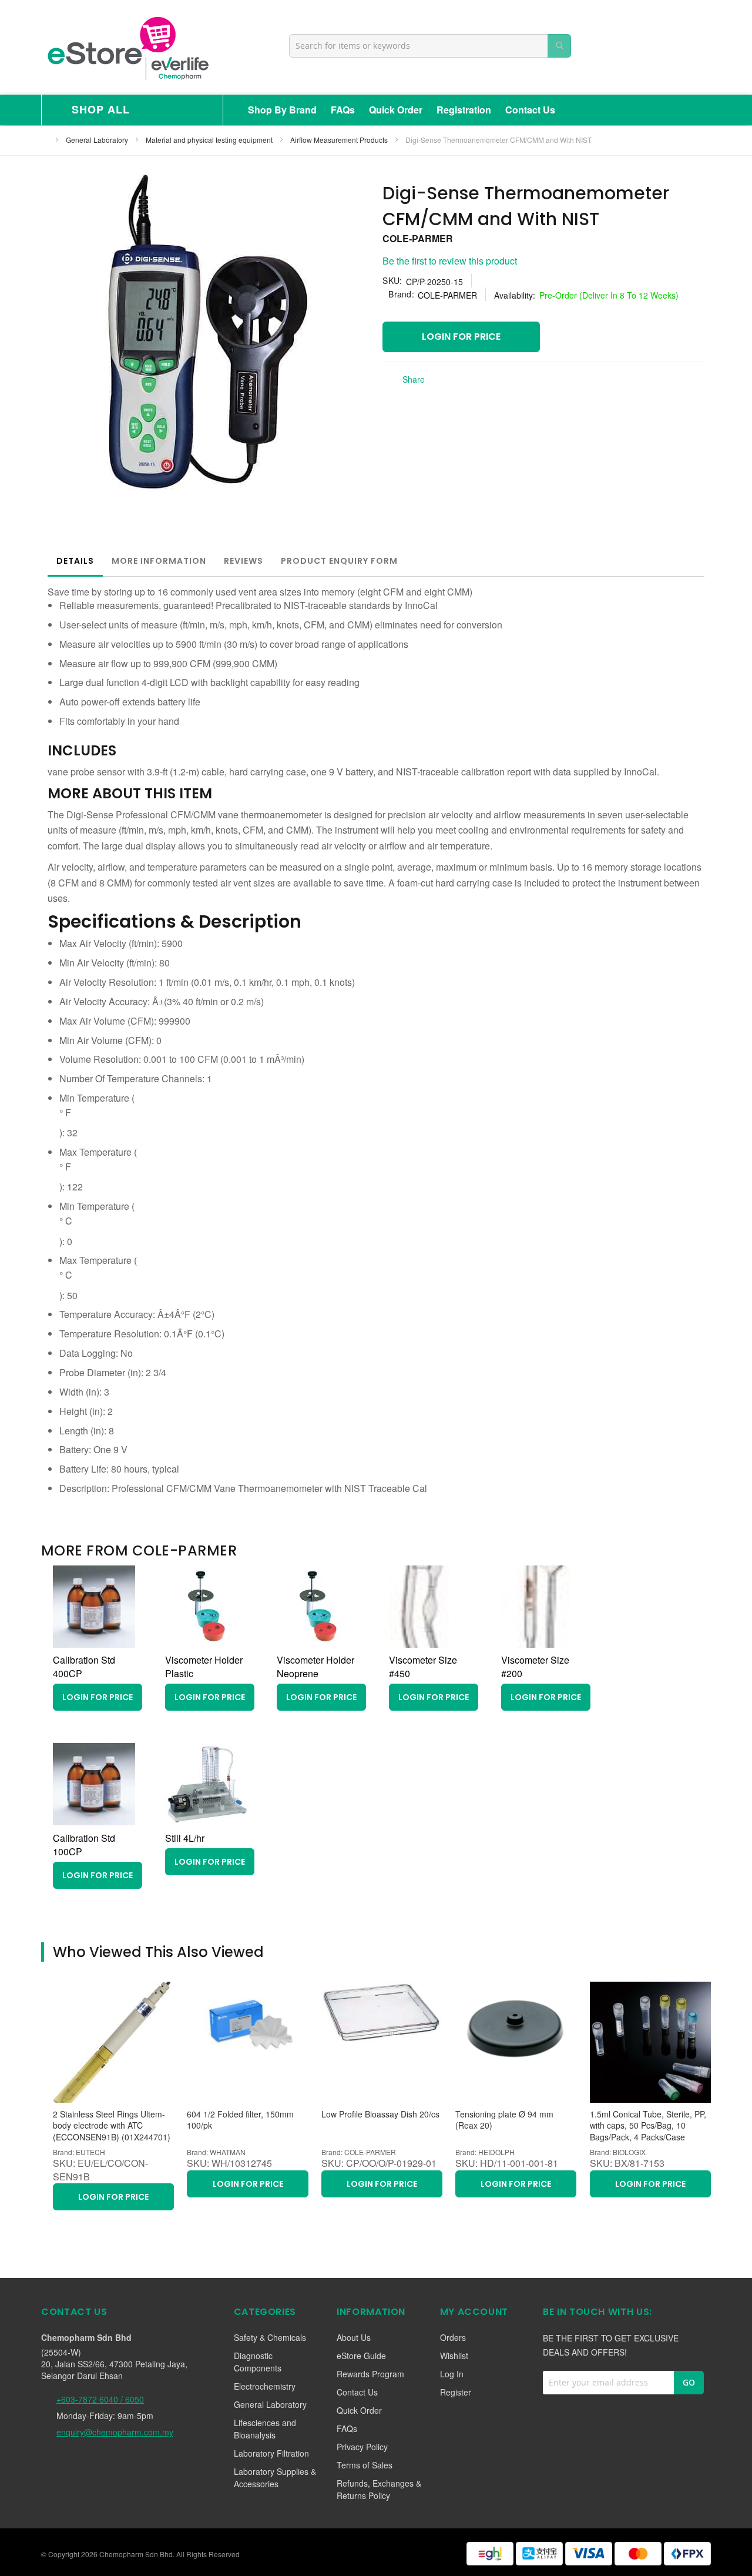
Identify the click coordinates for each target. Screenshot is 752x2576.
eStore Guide (361, 2356)
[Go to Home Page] (45, 140)
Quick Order (396, 110)
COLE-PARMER (418, 238)
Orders (453, 2337)
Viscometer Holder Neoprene (315, 1667)
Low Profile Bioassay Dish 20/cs (380, 2114)
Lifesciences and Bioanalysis (265, 2429)
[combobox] (430, 46)
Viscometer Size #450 (423, 1667)
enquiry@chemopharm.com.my (115, 2432)
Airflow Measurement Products (340, 140)
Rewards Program (370, 2374)
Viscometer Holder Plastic (204, 1667)
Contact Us (530, 110)
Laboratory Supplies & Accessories (275, 2478)
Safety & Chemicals (270, 2337)
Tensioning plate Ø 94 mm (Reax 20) (504, 2120)
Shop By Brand (282, 110)
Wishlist (454, 2356)
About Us (354, 2337)
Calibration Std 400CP (84, 1667)
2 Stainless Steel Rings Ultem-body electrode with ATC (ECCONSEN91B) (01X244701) (112, 2126)
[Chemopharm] (127, 47)
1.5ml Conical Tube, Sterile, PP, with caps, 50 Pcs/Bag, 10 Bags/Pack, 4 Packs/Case (648, 2126)
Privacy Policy (362, 2447)
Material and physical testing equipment (210, 140)
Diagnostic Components (258, 2362)
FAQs (343, 110)
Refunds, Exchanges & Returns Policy (379, 2489)
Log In (452, 2374)
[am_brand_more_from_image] (94, 1644)
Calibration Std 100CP (84, 1845)
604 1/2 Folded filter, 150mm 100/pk (240, 2120)
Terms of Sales (365, 2465)
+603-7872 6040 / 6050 (100, 2399)
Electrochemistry (265, 2386)
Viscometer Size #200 (535, 1667)
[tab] (75, 561)
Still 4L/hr (185, 1838)
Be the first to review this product (450, 261)
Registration (464, 110)
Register (456, 2392)
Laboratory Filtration (271, 2453)
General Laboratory (98, 140)
